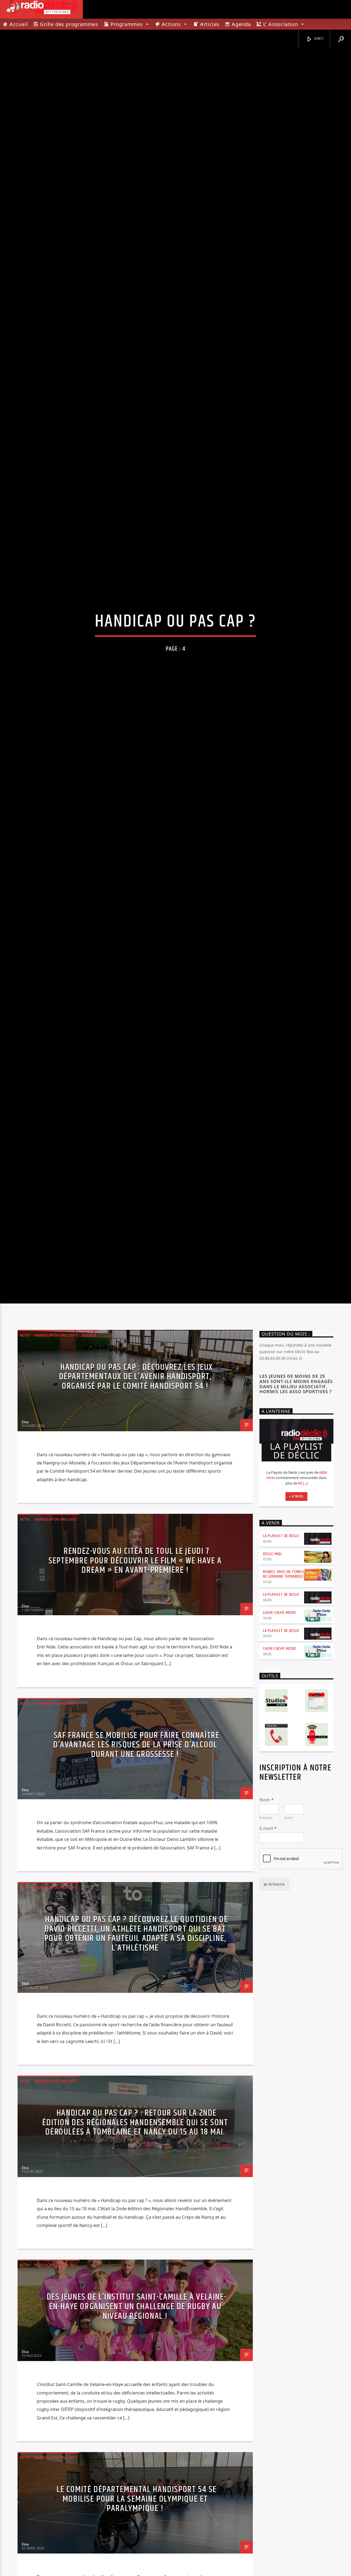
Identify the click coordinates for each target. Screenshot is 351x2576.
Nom (267, 1930)
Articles (210, 24)
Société (89, 1465)
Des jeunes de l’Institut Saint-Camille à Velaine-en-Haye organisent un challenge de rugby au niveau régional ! (137, 2437)
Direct (319, 39)
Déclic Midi (272, 1684)
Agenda (241, 24)
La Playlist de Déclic (281, 1666)
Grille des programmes (69, 24)
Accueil (19, 24)
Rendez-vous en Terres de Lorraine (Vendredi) (284, 1704)
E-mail (268, 1959)
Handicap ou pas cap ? (56, 1465)
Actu (25, 1465)
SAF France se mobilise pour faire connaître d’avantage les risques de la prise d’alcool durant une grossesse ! (136, 1875)
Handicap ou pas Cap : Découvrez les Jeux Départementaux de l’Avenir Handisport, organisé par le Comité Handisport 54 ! (136, 1507)
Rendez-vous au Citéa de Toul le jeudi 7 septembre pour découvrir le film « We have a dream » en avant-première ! (135, 1691)
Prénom (266, 1948)
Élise (25, 1552)
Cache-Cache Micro (279, 1743)
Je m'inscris (274, 2014)
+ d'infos (296, 1626)
